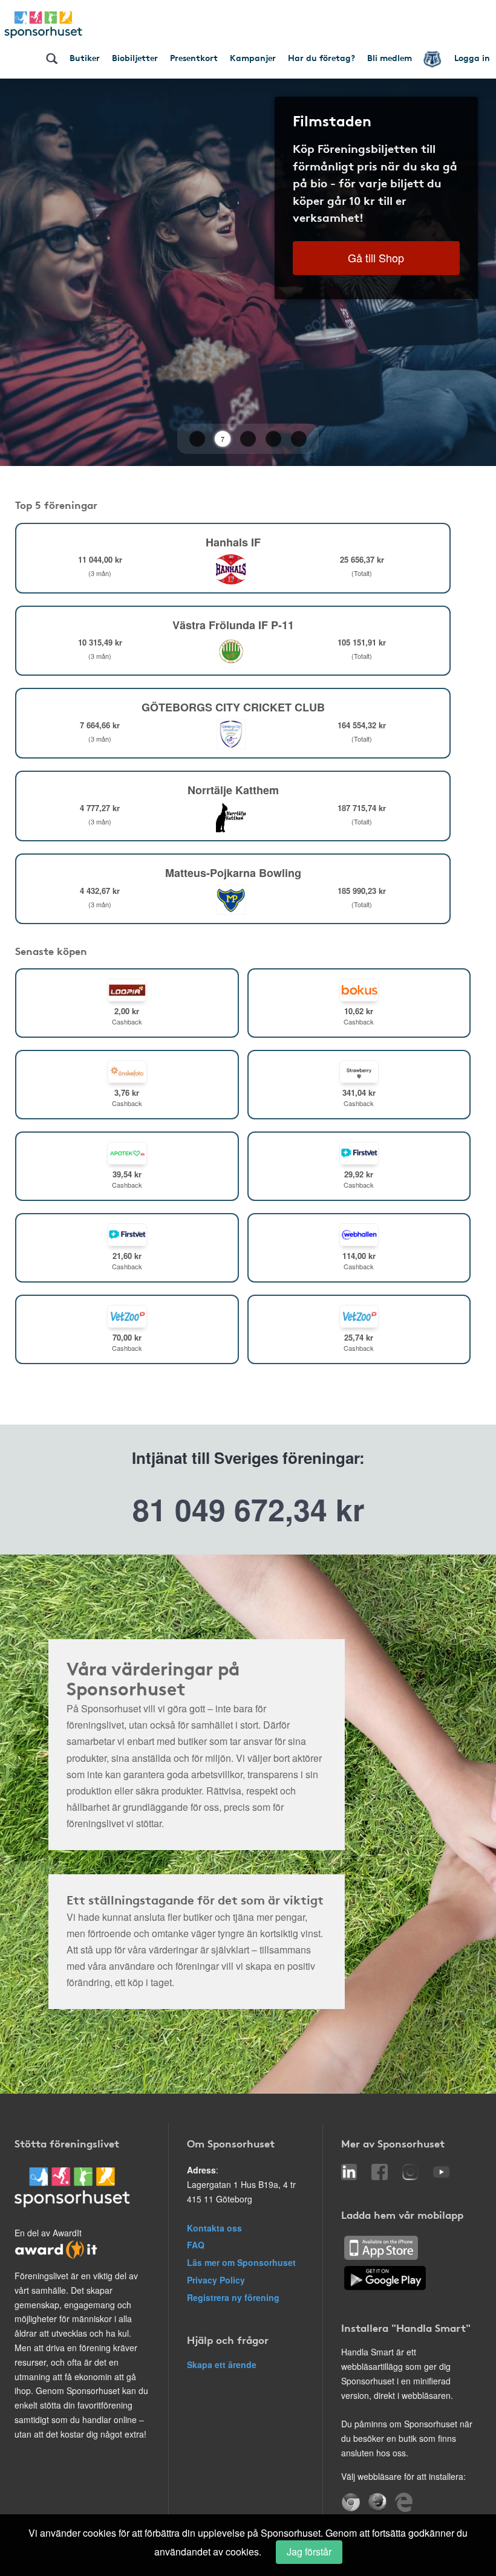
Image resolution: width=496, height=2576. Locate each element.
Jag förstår (309, 2552)
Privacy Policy (216, 2280)
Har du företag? (321, 57)
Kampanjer (253, 57)
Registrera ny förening (233, 2297)
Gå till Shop (376, 257)
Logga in (472, 57)
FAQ (196, 2245)
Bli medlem (390, 57)
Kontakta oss (214, 2228)
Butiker (85, 57)
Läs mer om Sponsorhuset (241, 2262)
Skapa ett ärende (222, 2364)
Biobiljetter (135, 57)
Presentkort (194, 57)
